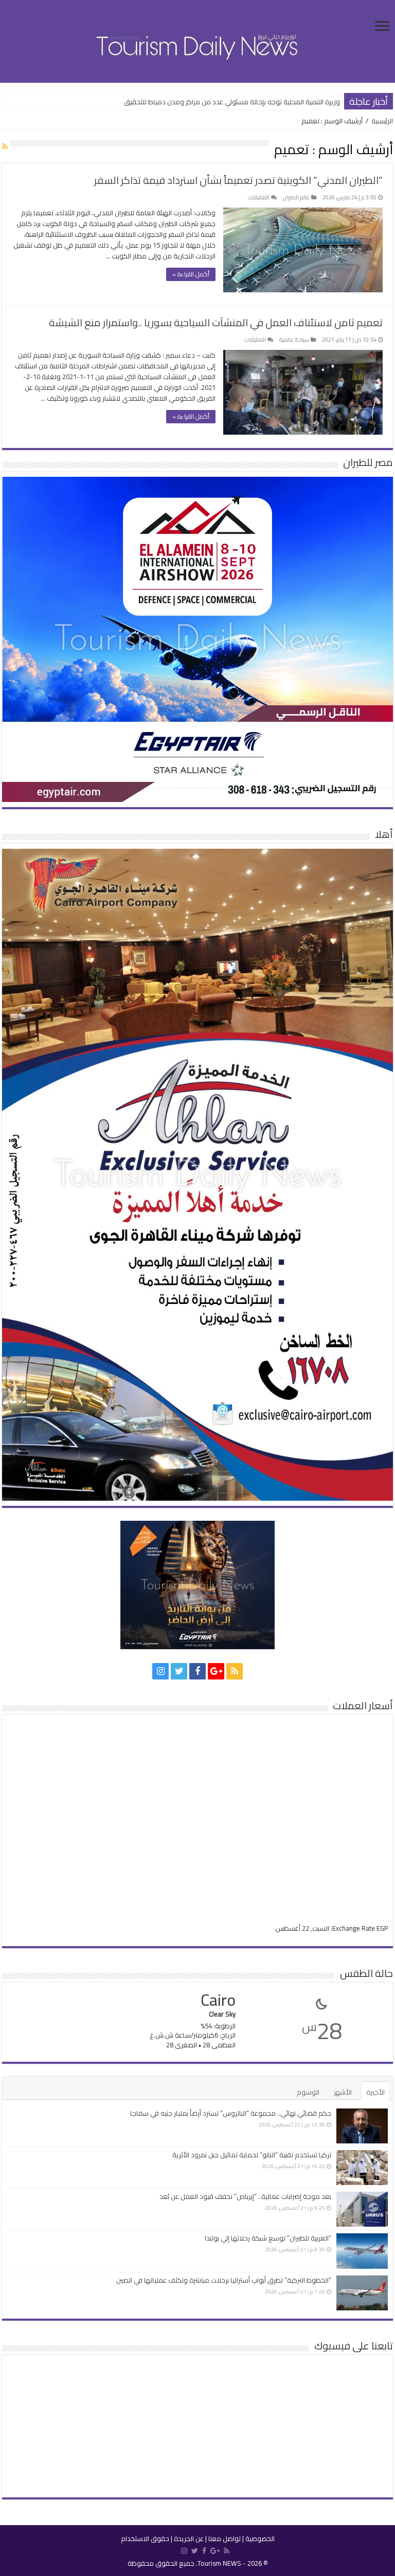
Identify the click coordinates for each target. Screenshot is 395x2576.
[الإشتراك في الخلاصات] (5, 146)
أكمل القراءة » (191, 274)
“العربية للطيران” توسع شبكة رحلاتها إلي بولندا (268, 2238)
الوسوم (308, 2092)
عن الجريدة (189, 2538)
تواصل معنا (225, 2538)
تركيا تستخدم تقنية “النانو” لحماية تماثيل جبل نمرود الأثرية (252, 2155)
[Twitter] (179, 1671)
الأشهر (343, 2092)
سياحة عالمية (294, 340)
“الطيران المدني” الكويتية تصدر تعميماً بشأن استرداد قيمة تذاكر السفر (238, 180)
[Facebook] (197, 1671)
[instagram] (160, 1671)
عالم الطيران (296, 197)
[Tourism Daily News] (197, 40)
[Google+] (216, 1671)
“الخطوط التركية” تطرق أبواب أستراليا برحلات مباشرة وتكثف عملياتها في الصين (224, 2280)
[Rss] (235, 1671)
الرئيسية (382, 121)
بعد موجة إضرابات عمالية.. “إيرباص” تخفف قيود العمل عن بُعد (245, 2196)
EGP (382, 1928)
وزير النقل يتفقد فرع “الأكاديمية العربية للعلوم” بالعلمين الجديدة (250, 102)
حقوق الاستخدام (145, 2538)
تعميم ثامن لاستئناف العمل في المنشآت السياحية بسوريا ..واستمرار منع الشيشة (216, 322)
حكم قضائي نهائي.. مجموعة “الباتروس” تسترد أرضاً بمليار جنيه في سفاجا (231, 2113)
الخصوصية (260, 2538)
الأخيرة (375, 2092)
